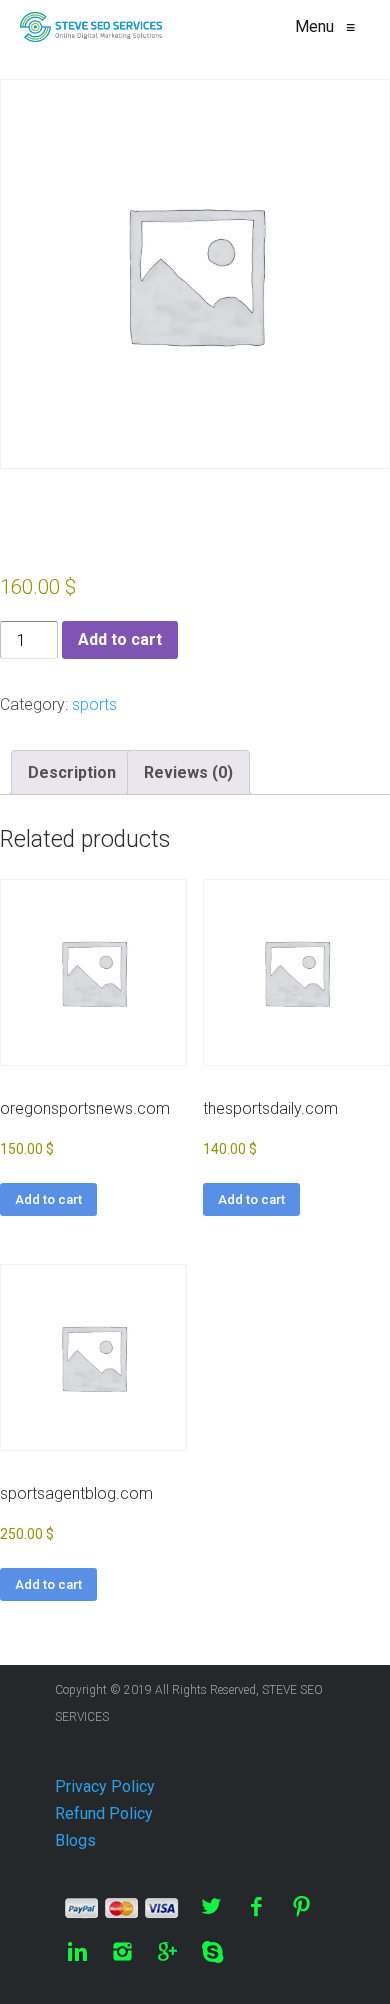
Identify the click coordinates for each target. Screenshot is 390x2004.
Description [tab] (72, 772)
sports (94, 704)
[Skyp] (212, 1951)
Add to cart (120, 639)
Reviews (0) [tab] (188, 772)
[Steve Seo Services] (91, 27)
